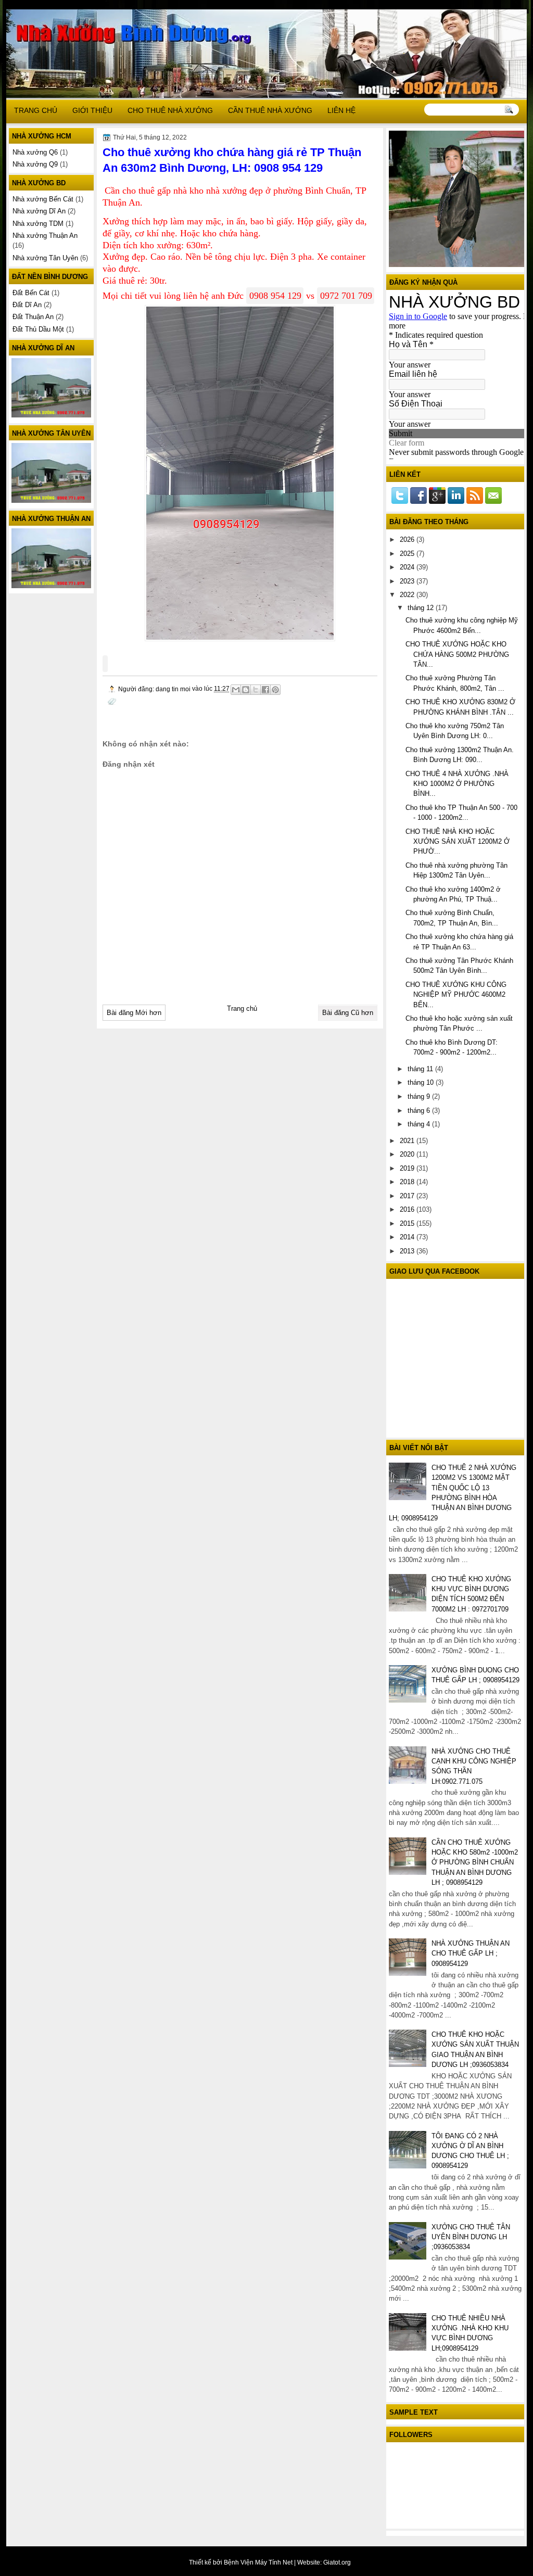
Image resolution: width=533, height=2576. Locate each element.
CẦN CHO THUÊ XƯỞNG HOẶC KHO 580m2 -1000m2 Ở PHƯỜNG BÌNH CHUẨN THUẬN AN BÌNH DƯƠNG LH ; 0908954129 (475, 1862)
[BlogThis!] (246, 690)
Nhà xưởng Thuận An (45, 236)
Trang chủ (242, 1008)
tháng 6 (420, 1111)
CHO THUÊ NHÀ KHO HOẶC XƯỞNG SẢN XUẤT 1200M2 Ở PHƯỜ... (458, 842)
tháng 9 (420, 1096)
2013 (408, 1251)
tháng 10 (422, 1082)
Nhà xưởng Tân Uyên (45, 258)
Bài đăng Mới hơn (134, 1013)
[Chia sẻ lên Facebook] (265, 690)
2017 (408, 1196)
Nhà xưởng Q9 (35, 164)
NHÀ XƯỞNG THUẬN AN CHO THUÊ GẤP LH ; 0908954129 (471, 1953)
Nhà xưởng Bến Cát (43, 199)
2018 (408, 1182)
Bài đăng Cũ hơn (348, 1013)
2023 (408, 581)
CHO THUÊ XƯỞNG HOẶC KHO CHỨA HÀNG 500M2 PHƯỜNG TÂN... (457, 654)
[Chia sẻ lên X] (256, 690)
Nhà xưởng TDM (38, 224)
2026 (408, 540)
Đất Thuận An (33, 317)
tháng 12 (422, 608)
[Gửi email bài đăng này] (236, 690)
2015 (408, 1223)
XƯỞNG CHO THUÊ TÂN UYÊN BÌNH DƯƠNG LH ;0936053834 (471, 2237)
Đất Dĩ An (27, 305)
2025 (408, 554)
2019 (408, 1168)
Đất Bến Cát (31, 293)
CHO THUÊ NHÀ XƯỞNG (170, 110)
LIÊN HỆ (341, 110)
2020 (408, 1154)
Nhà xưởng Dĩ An (39, 211)
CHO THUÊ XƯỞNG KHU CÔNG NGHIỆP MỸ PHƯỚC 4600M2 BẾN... (456, 995)
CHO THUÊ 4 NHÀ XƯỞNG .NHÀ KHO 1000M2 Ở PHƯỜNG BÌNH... (457, 784)
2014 (408, 1237)
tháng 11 (421, 1069)
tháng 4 (420, 1124)
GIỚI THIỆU (92, 110)
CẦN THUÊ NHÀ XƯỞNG (270, 110)
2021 (408, 1141)
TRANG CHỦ (36, 110)
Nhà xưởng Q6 (35, 152)
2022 (408, 595)
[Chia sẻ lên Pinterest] (275, 690)
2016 (408, 1209)
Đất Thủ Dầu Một (38, 329)
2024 (408, 567)
